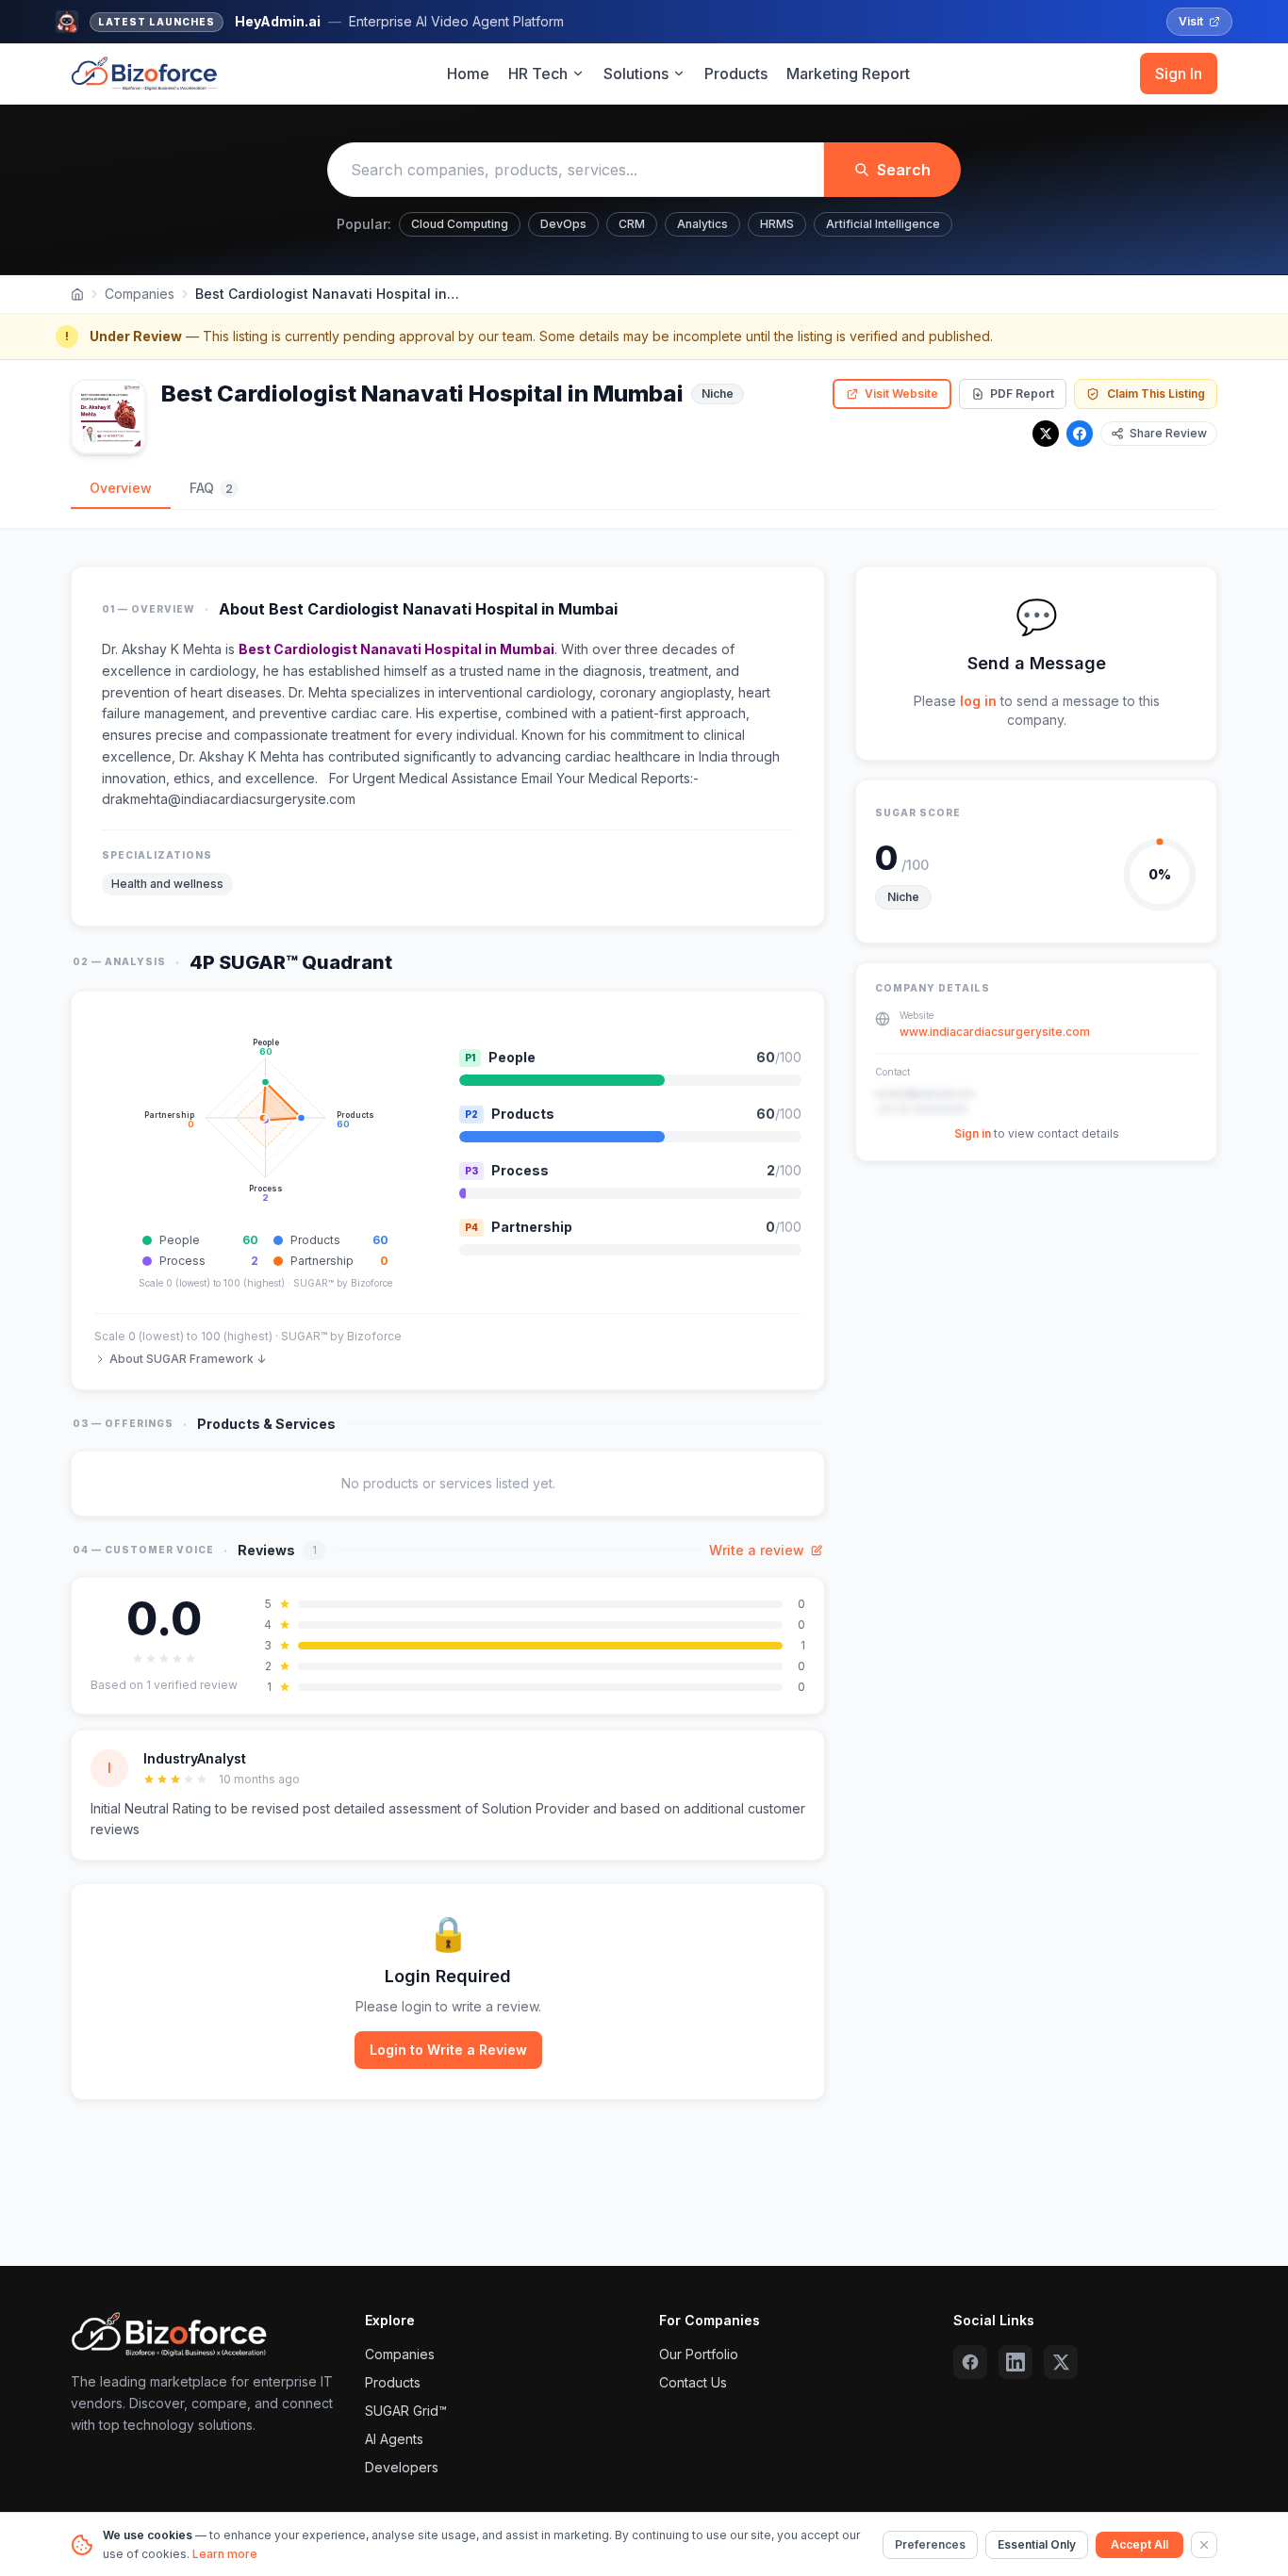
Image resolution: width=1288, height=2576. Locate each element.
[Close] (1204, 2545)
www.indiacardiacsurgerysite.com (995, 1033)
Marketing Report (848, 74)
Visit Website (901, 394)
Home (468, 74)
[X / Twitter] (1046, 434)
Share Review (1168, 433)
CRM (632, 224)
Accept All (1139, 2544)
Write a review (757, 1550)
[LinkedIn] (1016, 2362)
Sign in (973, 1134)
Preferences (930, 2544)
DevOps (563, 224)
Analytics (702, 224)
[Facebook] (1080, 434)
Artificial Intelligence (883, 224)
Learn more (225, 2554)
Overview (121, 488)
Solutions (636, 74)
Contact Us (693, 2382)
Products (736, 74)
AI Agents (394, 2439)
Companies (140, 294)
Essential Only (1037, 2544)
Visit (1191, 21)
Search (904, 170)
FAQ (211, 488)
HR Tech (538, 74)
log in (978, 701)
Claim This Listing (1156, 394)
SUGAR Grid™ (406, 2411)
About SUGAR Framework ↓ (188, 1359)
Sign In (1179, 74)
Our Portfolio (699, 2354)
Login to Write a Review (448, 2050)
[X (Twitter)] (1061, 2362)
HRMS (777, 224)
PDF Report (1022, 394)
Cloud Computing (460, 224)
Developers (402, 2467)
